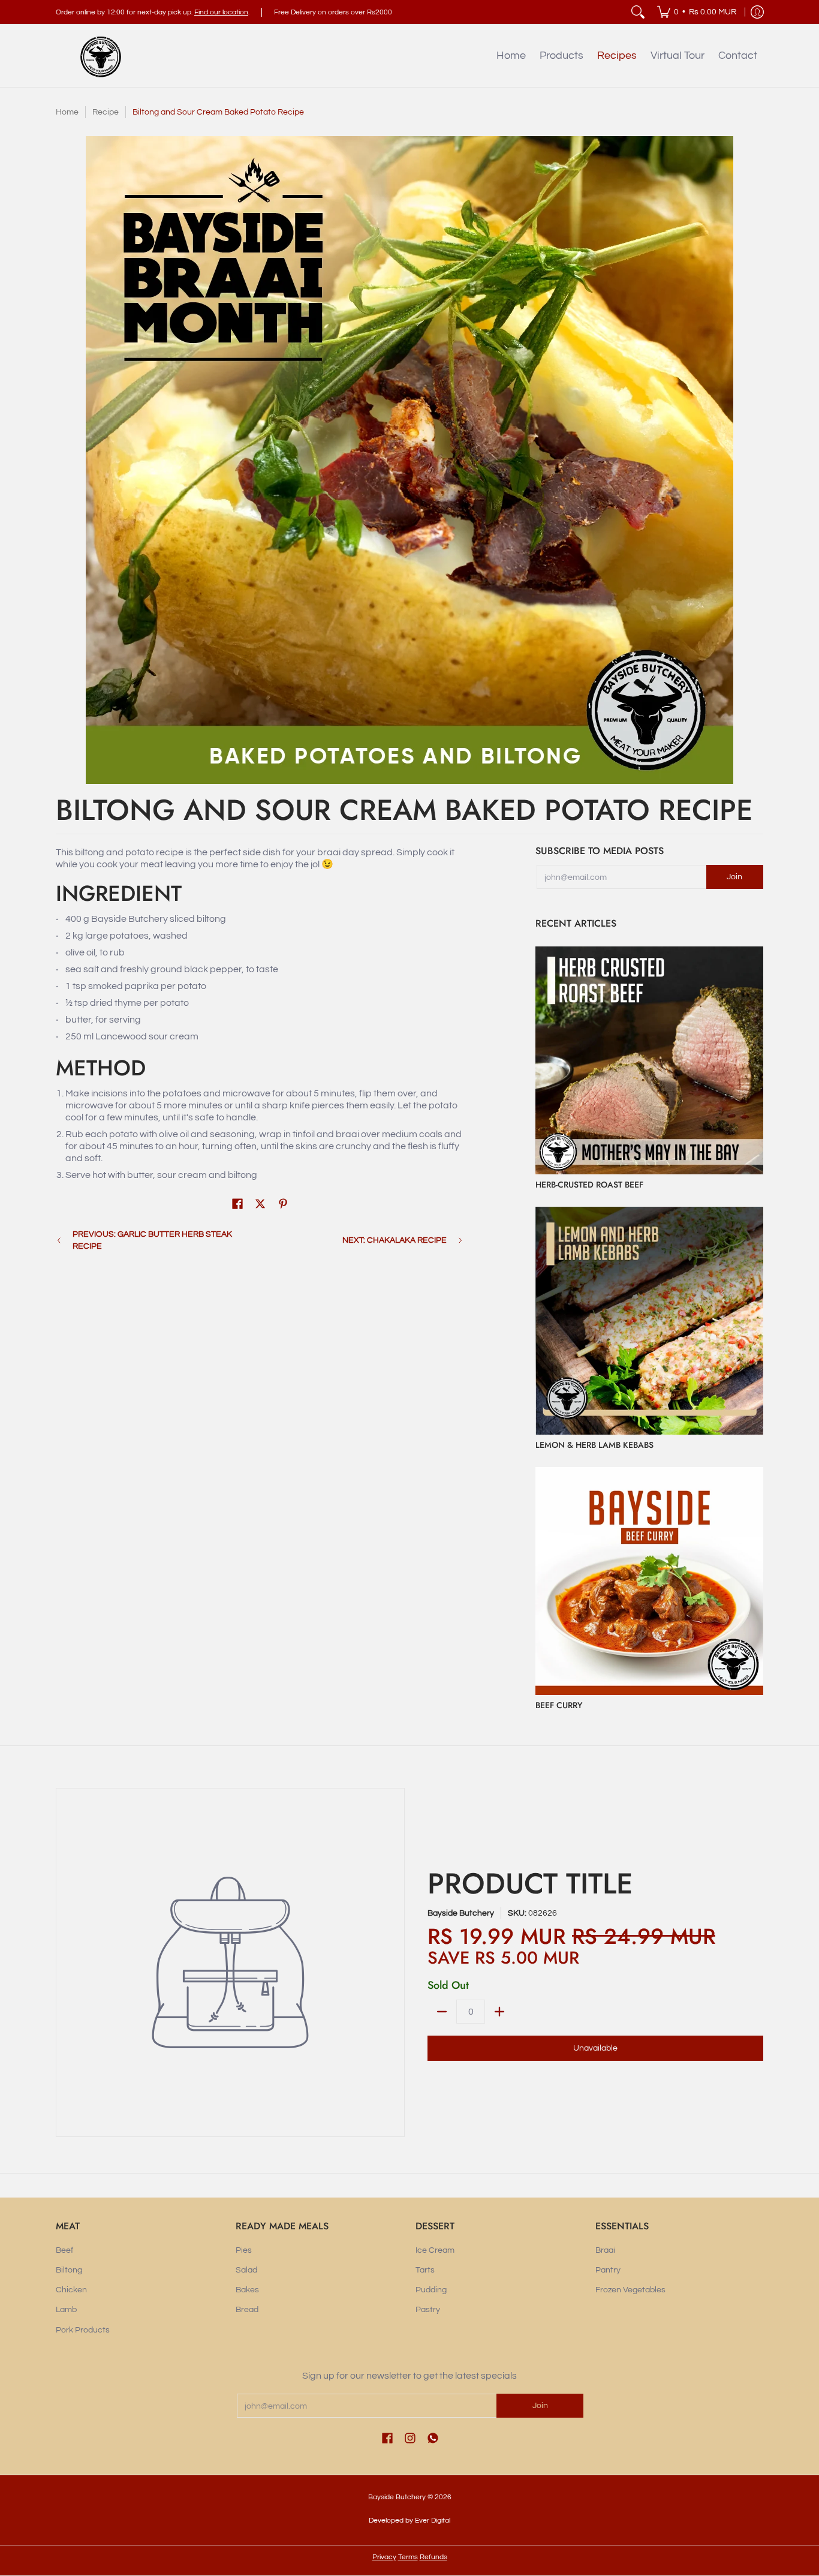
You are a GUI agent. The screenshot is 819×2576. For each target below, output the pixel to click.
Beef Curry (559, 1705)
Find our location (221, 12)
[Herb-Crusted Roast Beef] (649, 1060)
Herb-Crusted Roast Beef (589, 1185)
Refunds (433, 2557)
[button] (237, 1204)
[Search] (638, 12)
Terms (408, 2557)
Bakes (247, 2290)
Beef (64, 2250)
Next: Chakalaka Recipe (395, 1240)
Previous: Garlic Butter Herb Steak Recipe (152, 1240)
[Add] (499, 2012)
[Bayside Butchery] (101, 56)
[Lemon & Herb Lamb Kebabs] (649, 1321)
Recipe (106, 112)
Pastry (428, 2310)
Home (67, 112)
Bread (247, 2310)
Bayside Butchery (461, 1913)
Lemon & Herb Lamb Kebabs (594, 1445)
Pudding (431, 2290)
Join (734, 877)
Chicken (71, 2290)
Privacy (384, 2557)
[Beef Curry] (649, 1581)
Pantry (608, 2270)
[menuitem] (697, 12)
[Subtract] (442, 2012)
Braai (605, 2250)
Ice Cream (435, 2250)
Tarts (425, 2270)
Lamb (66, 2310)
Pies (244, 2250)
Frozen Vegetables (630, 2290)
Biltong (69, 2270)
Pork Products (83, 2330)
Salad (246, 2270)
